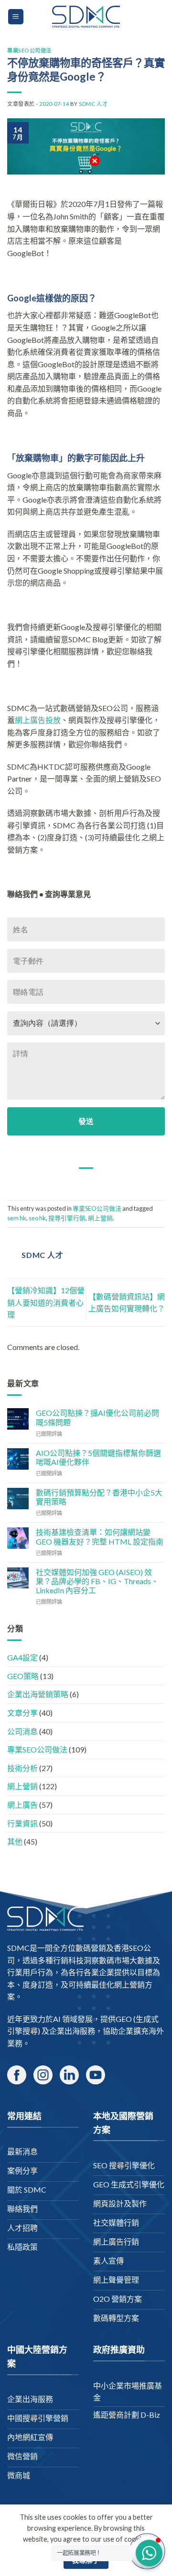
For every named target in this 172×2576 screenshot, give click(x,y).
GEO (124, 2019)
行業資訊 (22, 1823)
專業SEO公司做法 (29, 50)
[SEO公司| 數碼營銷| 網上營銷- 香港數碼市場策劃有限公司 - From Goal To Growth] (86, 17)
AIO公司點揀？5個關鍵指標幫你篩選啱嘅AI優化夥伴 (98, 1457)
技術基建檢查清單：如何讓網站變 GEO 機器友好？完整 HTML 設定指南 (100, 1536)
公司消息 (22, 1731)
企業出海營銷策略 (38, 1694)
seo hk (37, 1218)
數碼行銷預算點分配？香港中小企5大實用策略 (99, 1497)
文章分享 (22, 1713)
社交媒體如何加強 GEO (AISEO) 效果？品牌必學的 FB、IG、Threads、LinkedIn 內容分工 (97, 1581)
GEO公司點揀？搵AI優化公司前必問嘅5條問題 (97, 1417)
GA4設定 (22, 1657)
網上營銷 (100, 1218)
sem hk (17, 1218)
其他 (15, 1841)
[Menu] (16, 17)
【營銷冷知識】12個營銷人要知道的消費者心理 (46, 1302)
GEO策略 (23, 1676)
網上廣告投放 (38, 720)
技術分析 (22, 1768)
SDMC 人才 (93, 104)
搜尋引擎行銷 (67, 1218)
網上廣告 (22, 1805)
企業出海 (64, 2031)
